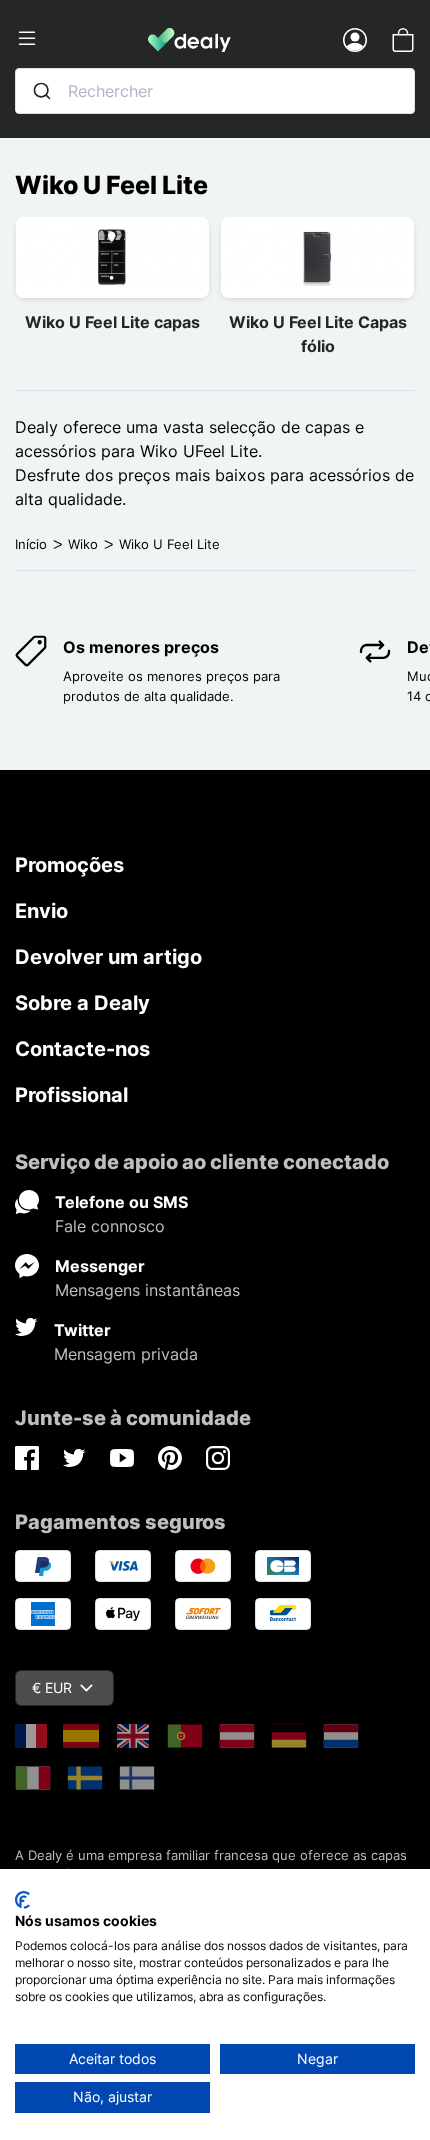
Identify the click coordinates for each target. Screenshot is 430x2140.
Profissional (71, 1095)
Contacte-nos (82, 1049)
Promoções (69, 865)
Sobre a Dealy (82, 1003)
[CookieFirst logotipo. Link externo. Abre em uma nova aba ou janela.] (22, 1900)
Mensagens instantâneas (147, 1290)
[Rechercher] (42, 91)
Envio (41, 911)
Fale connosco (110, 1226)
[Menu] (81, 39)
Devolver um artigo (108, 957)
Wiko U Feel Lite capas (112, 322)
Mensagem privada (126, 1354)
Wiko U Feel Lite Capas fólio (318, 334)
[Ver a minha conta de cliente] (355, 39)
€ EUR (52, 1687)
